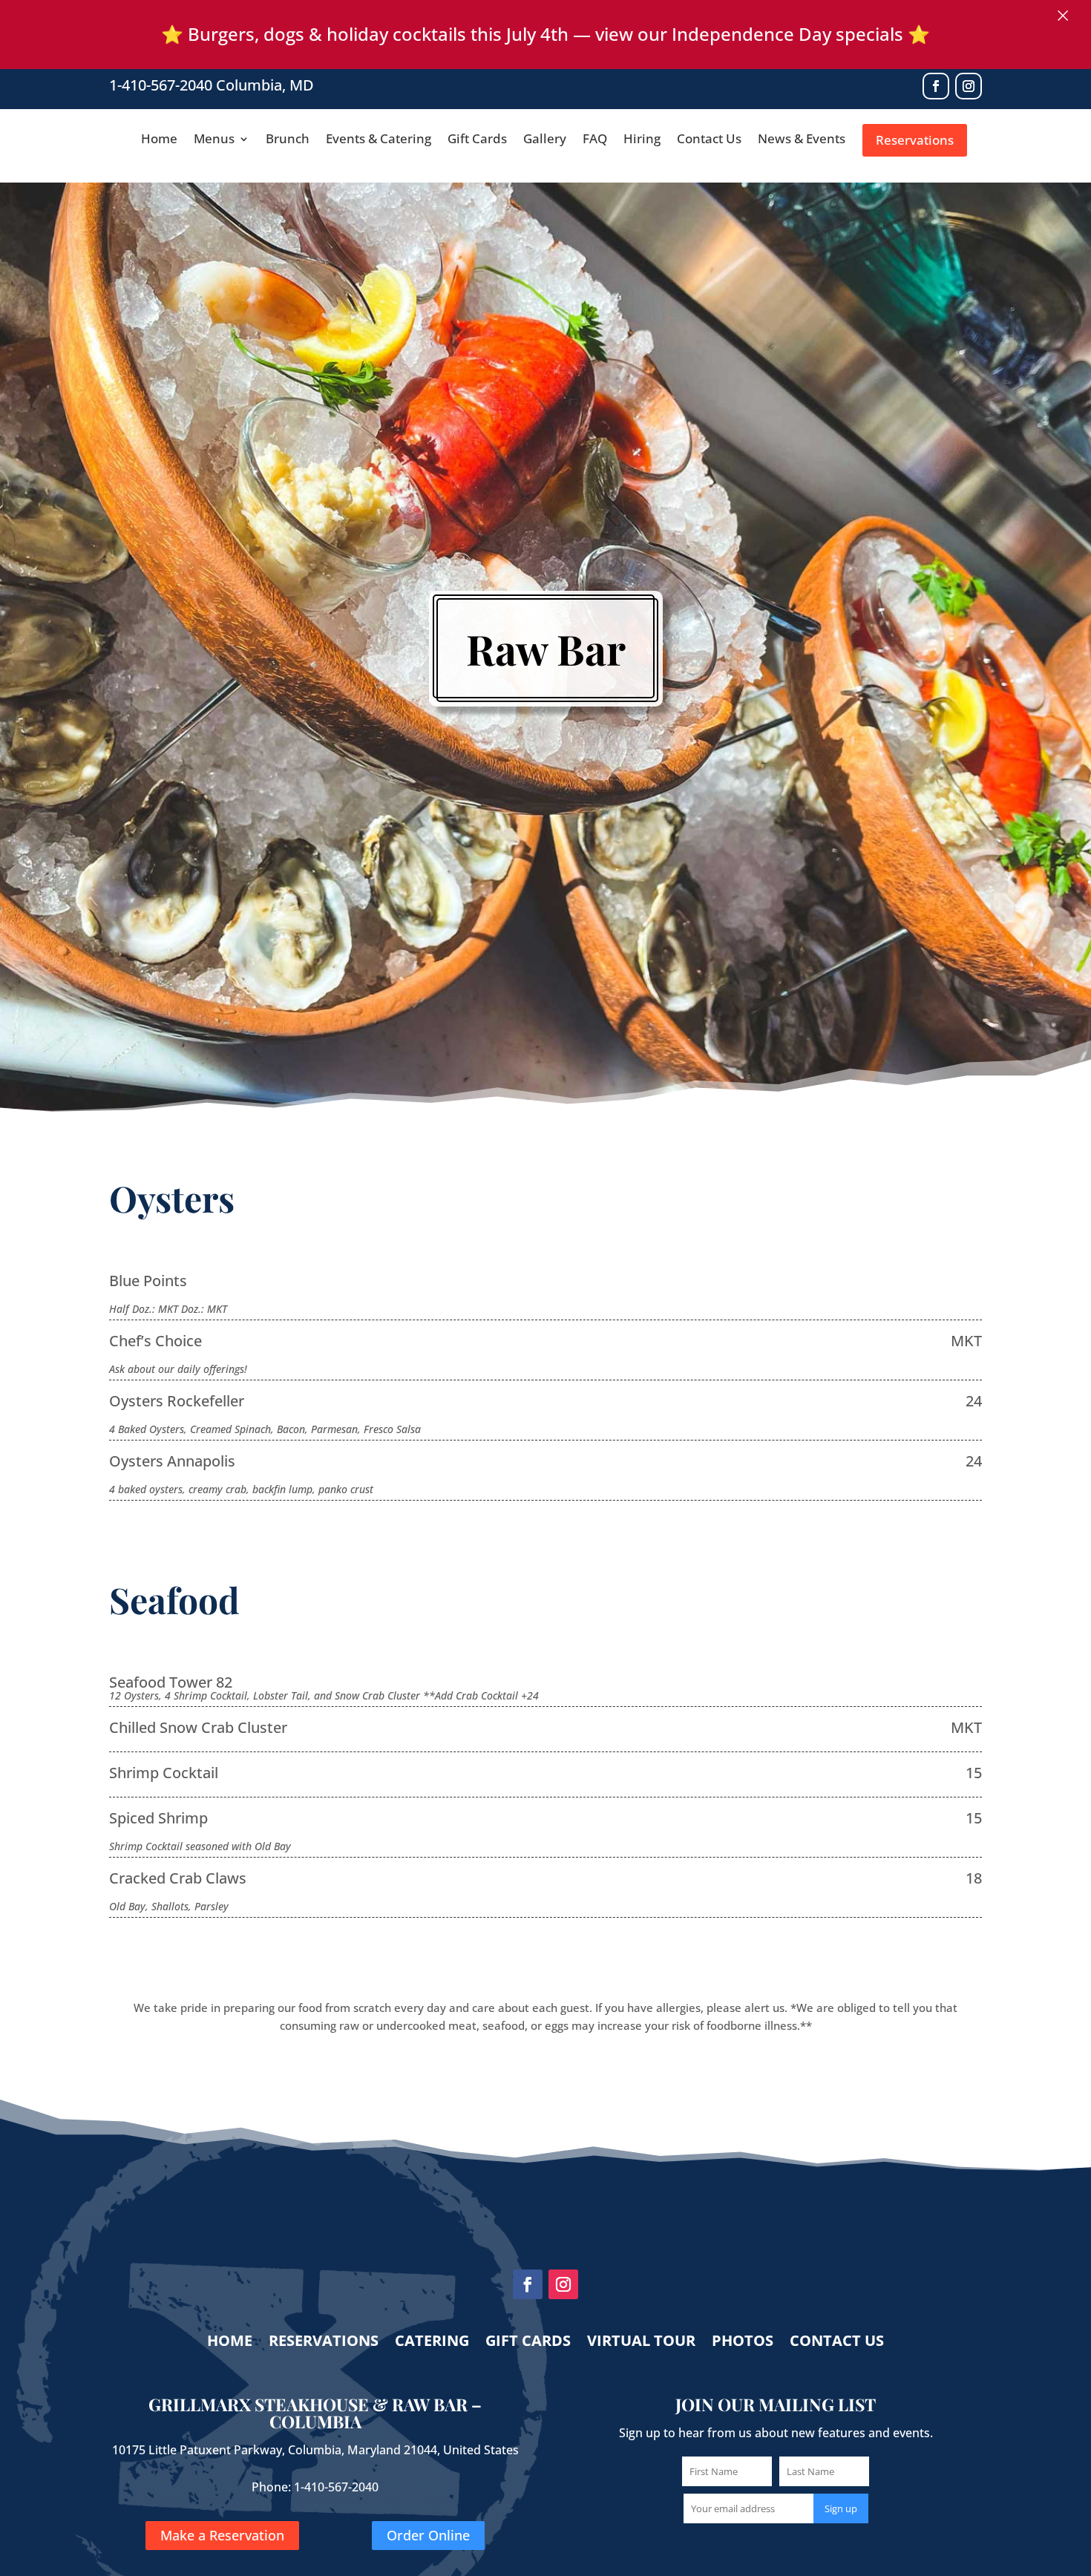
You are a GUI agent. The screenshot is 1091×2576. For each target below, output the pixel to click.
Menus (214, 140)
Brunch (288, 140)
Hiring (642, 140)
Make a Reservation (222, 2536)
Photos (743, 2343)
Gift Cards (477, 140)
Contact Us (709, 140)
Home (159, 140)
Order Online (428, 2536)
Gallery (545, 140)
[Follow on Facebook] (936, 86)
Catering (432, 2343)
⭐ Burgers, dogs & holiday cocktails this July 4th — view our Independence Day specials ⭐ (545, 34)
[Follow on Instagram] (969, 86)
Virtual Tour (641, 2343)
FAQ (595, 140)
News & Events (802, 140)
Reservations (915, 140)
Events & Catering (379, 140)
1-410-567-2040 (161, 85)
